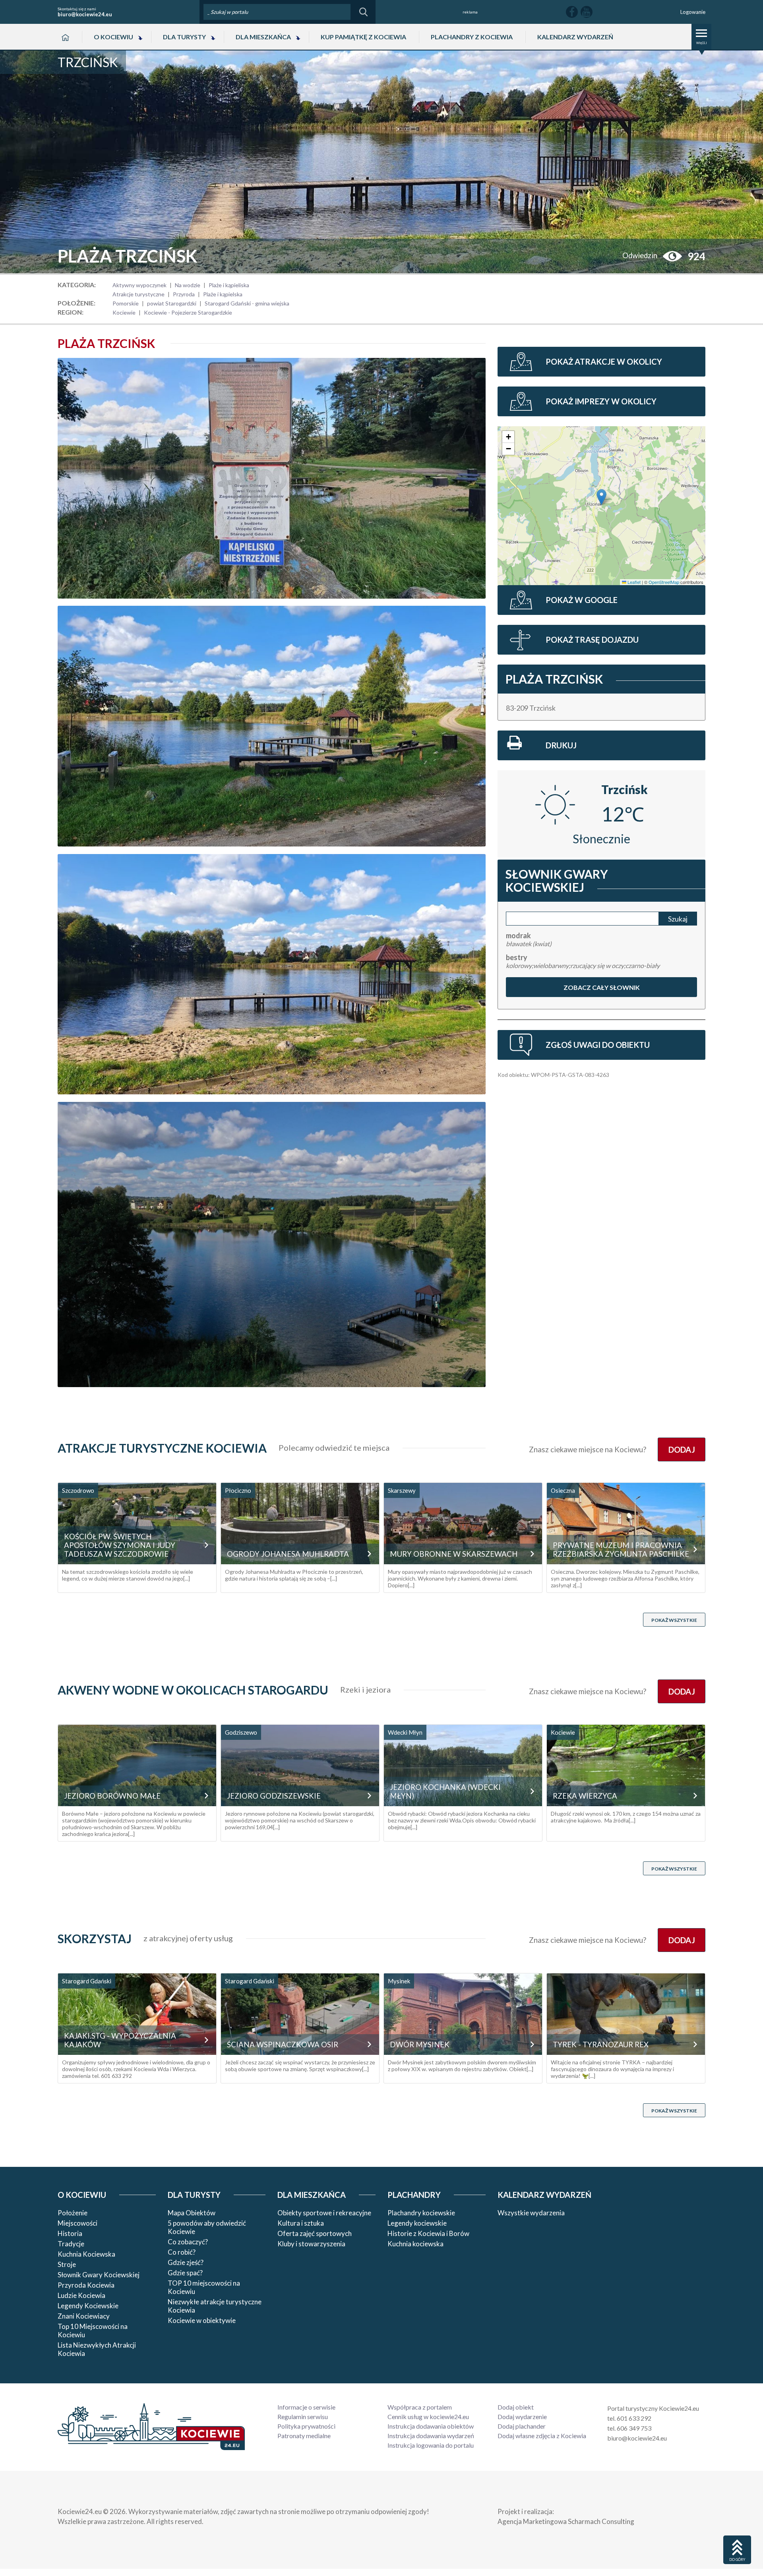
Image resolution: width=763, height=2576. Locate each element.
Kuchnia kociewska (415, 2244)
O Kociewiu (113, 37)
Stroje (67, 2264)
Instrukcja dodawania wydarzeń (431, 2436)
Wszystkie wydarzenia (531, 2213)
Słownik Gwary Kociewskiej (99, 2275)
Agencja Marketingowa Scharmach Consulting (566, 2521)
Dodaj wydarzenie (522, 2417)
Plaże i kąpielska (223, 294)
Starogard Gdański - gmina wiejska (247, 303)
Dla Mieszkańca (263, 37)
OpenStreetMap (664, 582)
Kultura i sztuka (301, 2223)
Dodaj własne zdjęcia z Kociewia (542, 2436)
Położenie (73, 2213)
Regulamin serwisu (303, 2417)
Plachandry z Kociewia (472, 37)
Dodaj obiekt (516, 2407)
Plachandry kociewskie (421, 2213)
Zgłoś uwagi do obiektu (598, 1045)
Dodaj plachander (522, 2426)
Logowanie (693, 12)
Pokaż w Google (582, 600)
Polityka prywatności (306, 2426)
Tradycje (71, 2244)
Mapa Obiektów (192, 2213)
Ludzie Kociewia (81, 2295)
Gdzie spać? (185, 2273)
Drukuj (561, 745)
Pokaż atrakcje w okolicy (604, 361)
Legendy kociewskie (417, 2223)
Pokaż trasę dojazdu (592, 640)
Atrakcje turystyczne (138, 294)
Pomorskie (126, 303)
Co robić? (182, 2252)
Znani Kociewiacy (84, 2316)
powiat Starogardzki (172, 303)
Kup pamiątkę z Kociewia (363, 37)
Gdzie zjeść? (186, 2262)
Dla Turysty (184, 37)
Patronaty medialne (304, 2436)
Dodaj (681, 1449)
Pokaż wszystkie (674, 1620)
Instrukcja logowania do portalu (431, 2445)
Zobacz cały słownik (601, 987)
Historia (70, 2233)
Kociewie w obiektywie (202, 2320)
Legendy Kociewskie (88, 2306)
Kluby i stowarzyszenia (311, 2244)
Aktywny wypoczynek (139, 285)
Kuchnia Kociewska (86, 2254)
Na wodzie (188, 285)
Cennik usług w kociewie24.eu (428, 2417)
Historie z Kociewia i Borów (428, 2233)
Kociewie (124, 312)
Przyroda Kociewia (86, 2285)
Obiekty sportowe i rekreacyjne (324, 2213)
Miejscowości (77, 2223)
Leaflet (633, 582)
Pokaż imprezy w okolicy (601, 401)
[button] (601, 497)
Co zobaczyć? (188, 2242)
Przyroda (184, 294)
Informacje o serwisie (306, 2407)
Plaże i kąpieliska (229, 285)
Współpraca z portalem (420, 2407)
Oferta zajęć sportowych (315, 2233)
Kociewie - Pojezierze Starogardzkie (188, 312)
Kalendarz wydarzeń (575, 37)
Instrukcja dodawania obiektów (431, 2426)
